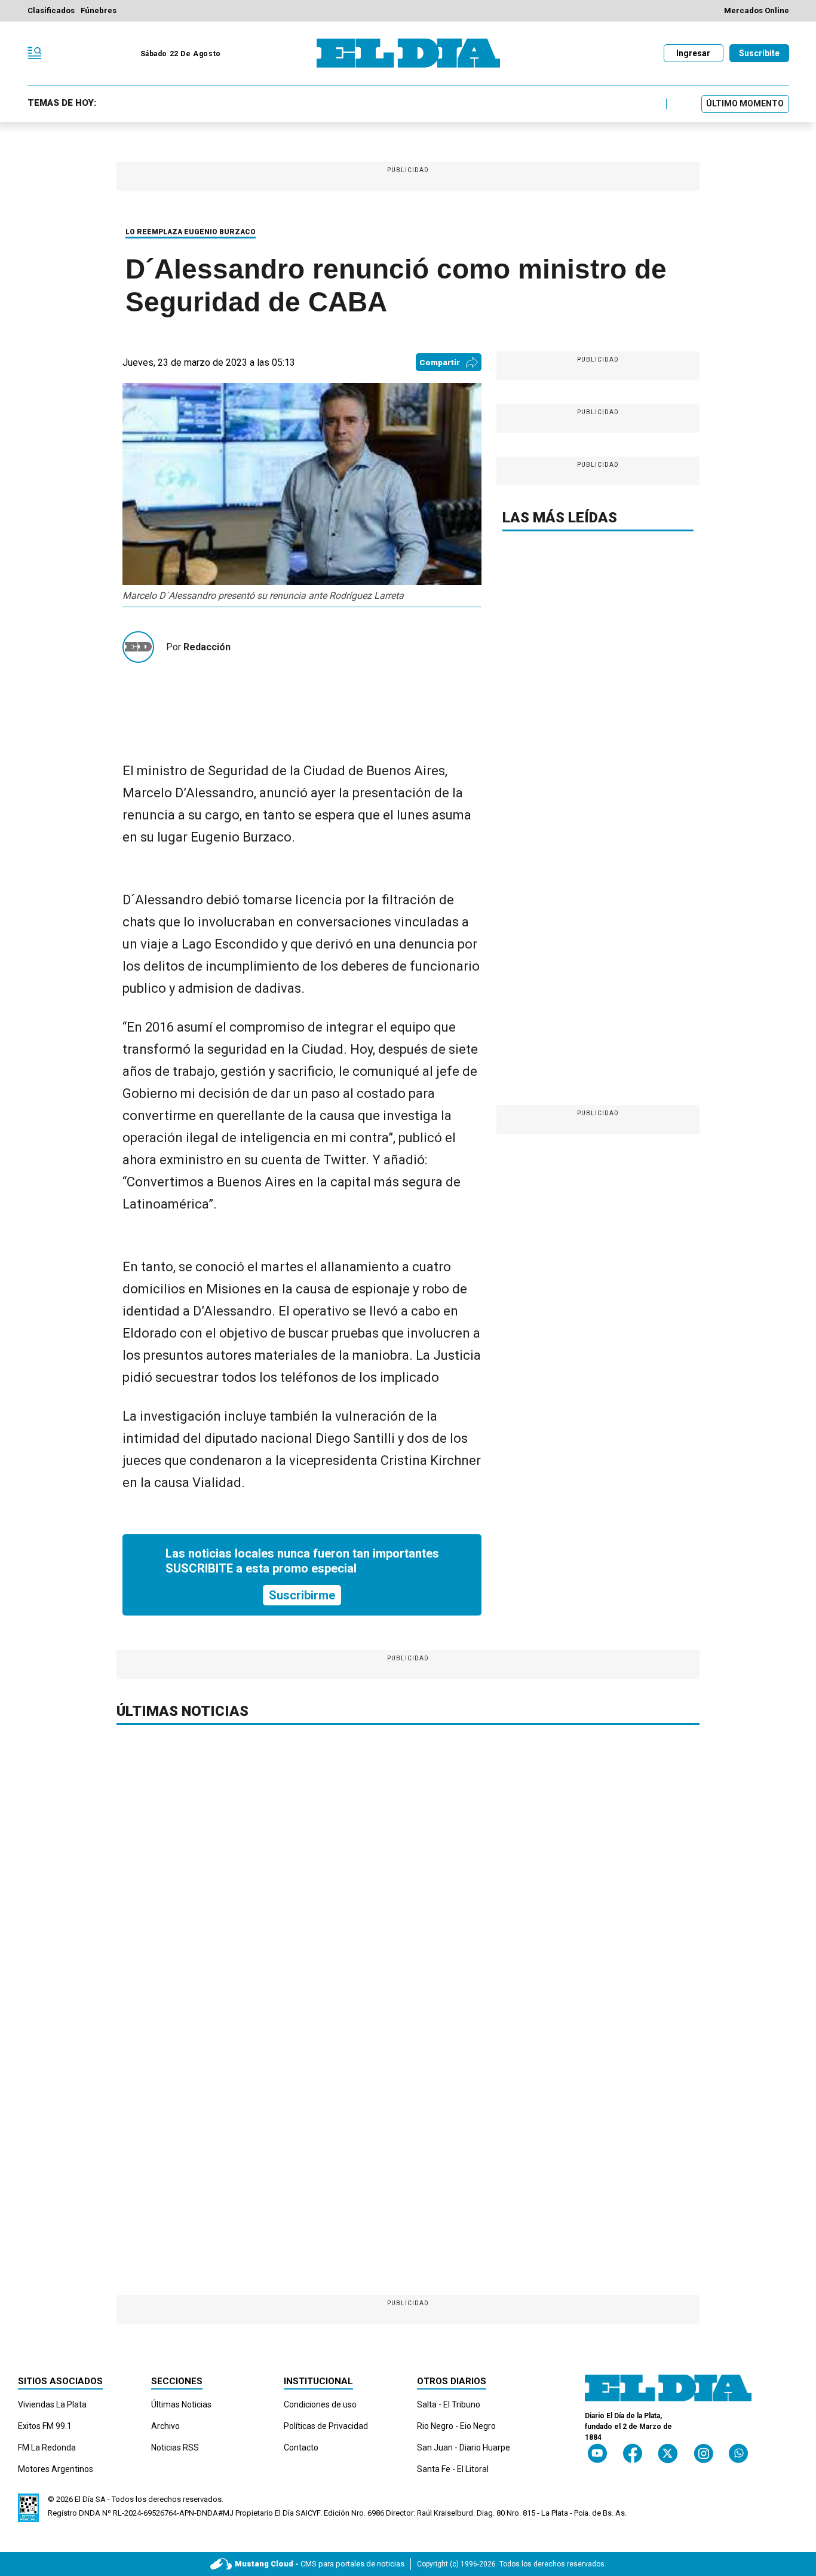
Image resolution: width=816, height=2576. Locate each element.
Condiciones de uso (320, 2404)
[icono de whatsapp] (738, 2453)
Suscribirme (302, 1595)
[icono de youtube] (597, 2453)
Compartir (440, 362)
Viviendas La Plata (52, 2404)
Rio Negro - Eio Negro (456, 2426)
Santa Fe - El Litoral (453, 2469)
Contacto (301, 2447)
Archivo (165, 2426)
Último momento (745, 103)
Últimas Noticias (181, 2404)
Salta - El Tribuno (449, 2404)
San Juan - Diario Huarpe (464, 2447)
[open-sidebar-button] (35, 53)
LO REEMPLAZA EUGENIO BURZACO (191, 232)
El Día (84, 2499)
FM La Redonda (47, 2447)
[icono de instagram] (703, 2453)
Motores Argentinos (56, 2469)
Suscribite (759, 53)
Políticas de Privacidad (326, 2426)
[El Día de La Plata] (408, 53)
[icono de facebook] (633, 2453)
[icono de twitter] (668, 2453)
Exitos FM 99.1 (45, 2426)
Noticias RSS (175, 2447)
